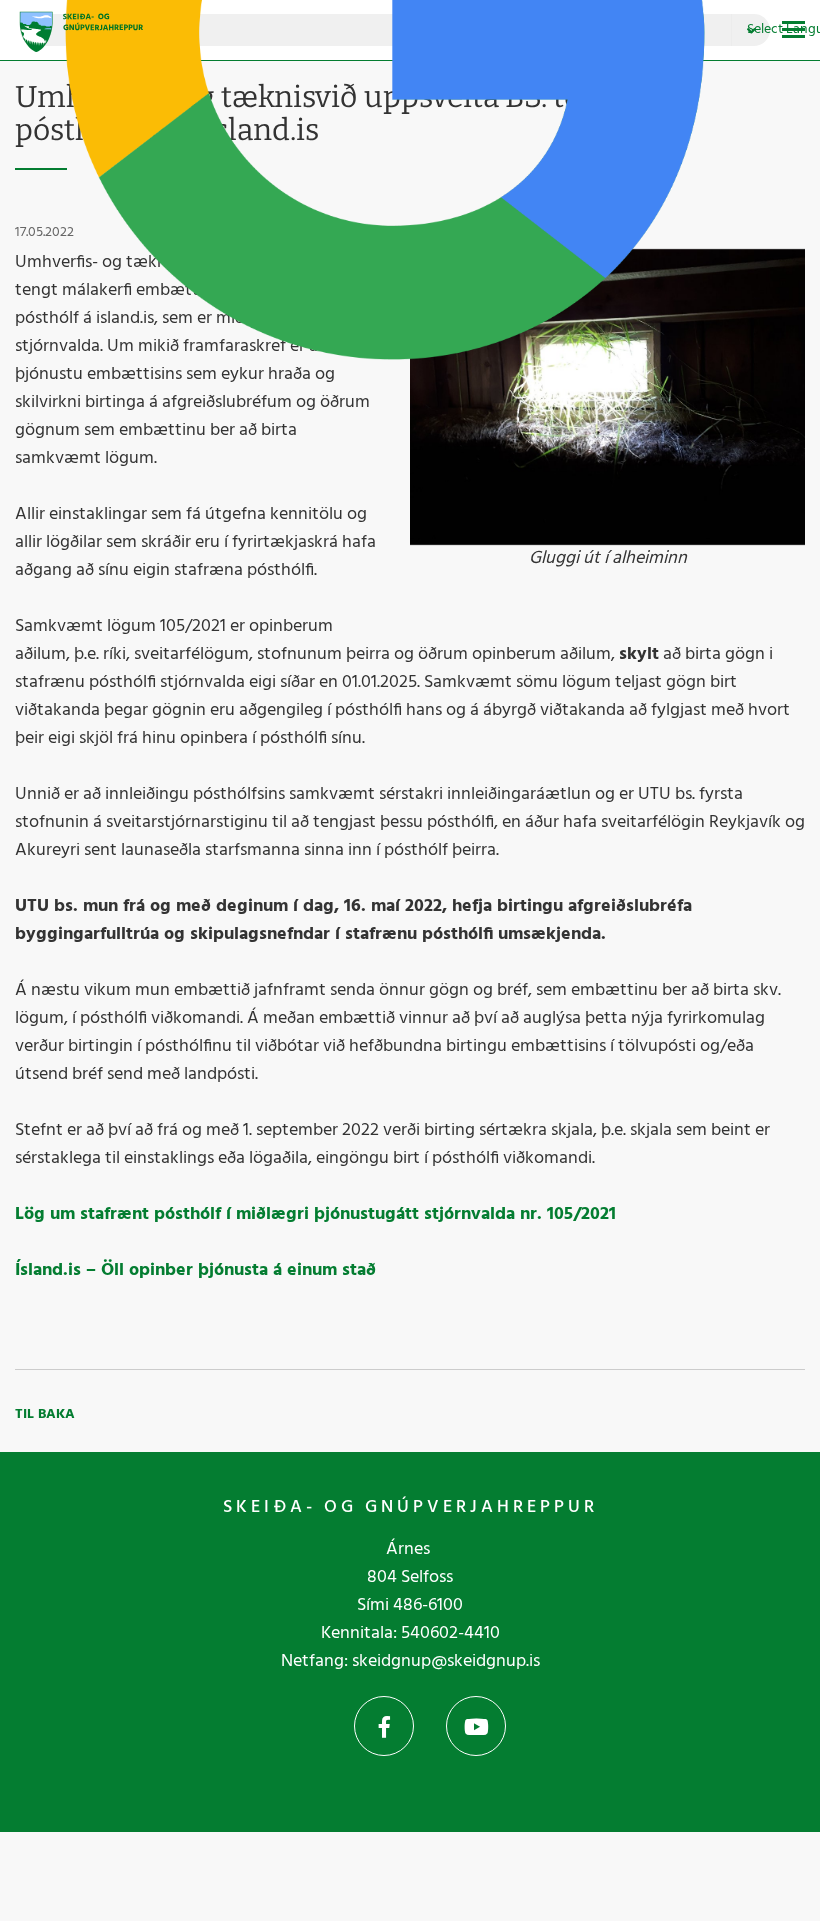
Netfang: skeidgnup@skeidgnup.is (410, 1661)
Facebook (384, 1726)
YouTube (476, 1726)
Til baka (45, 1414)
